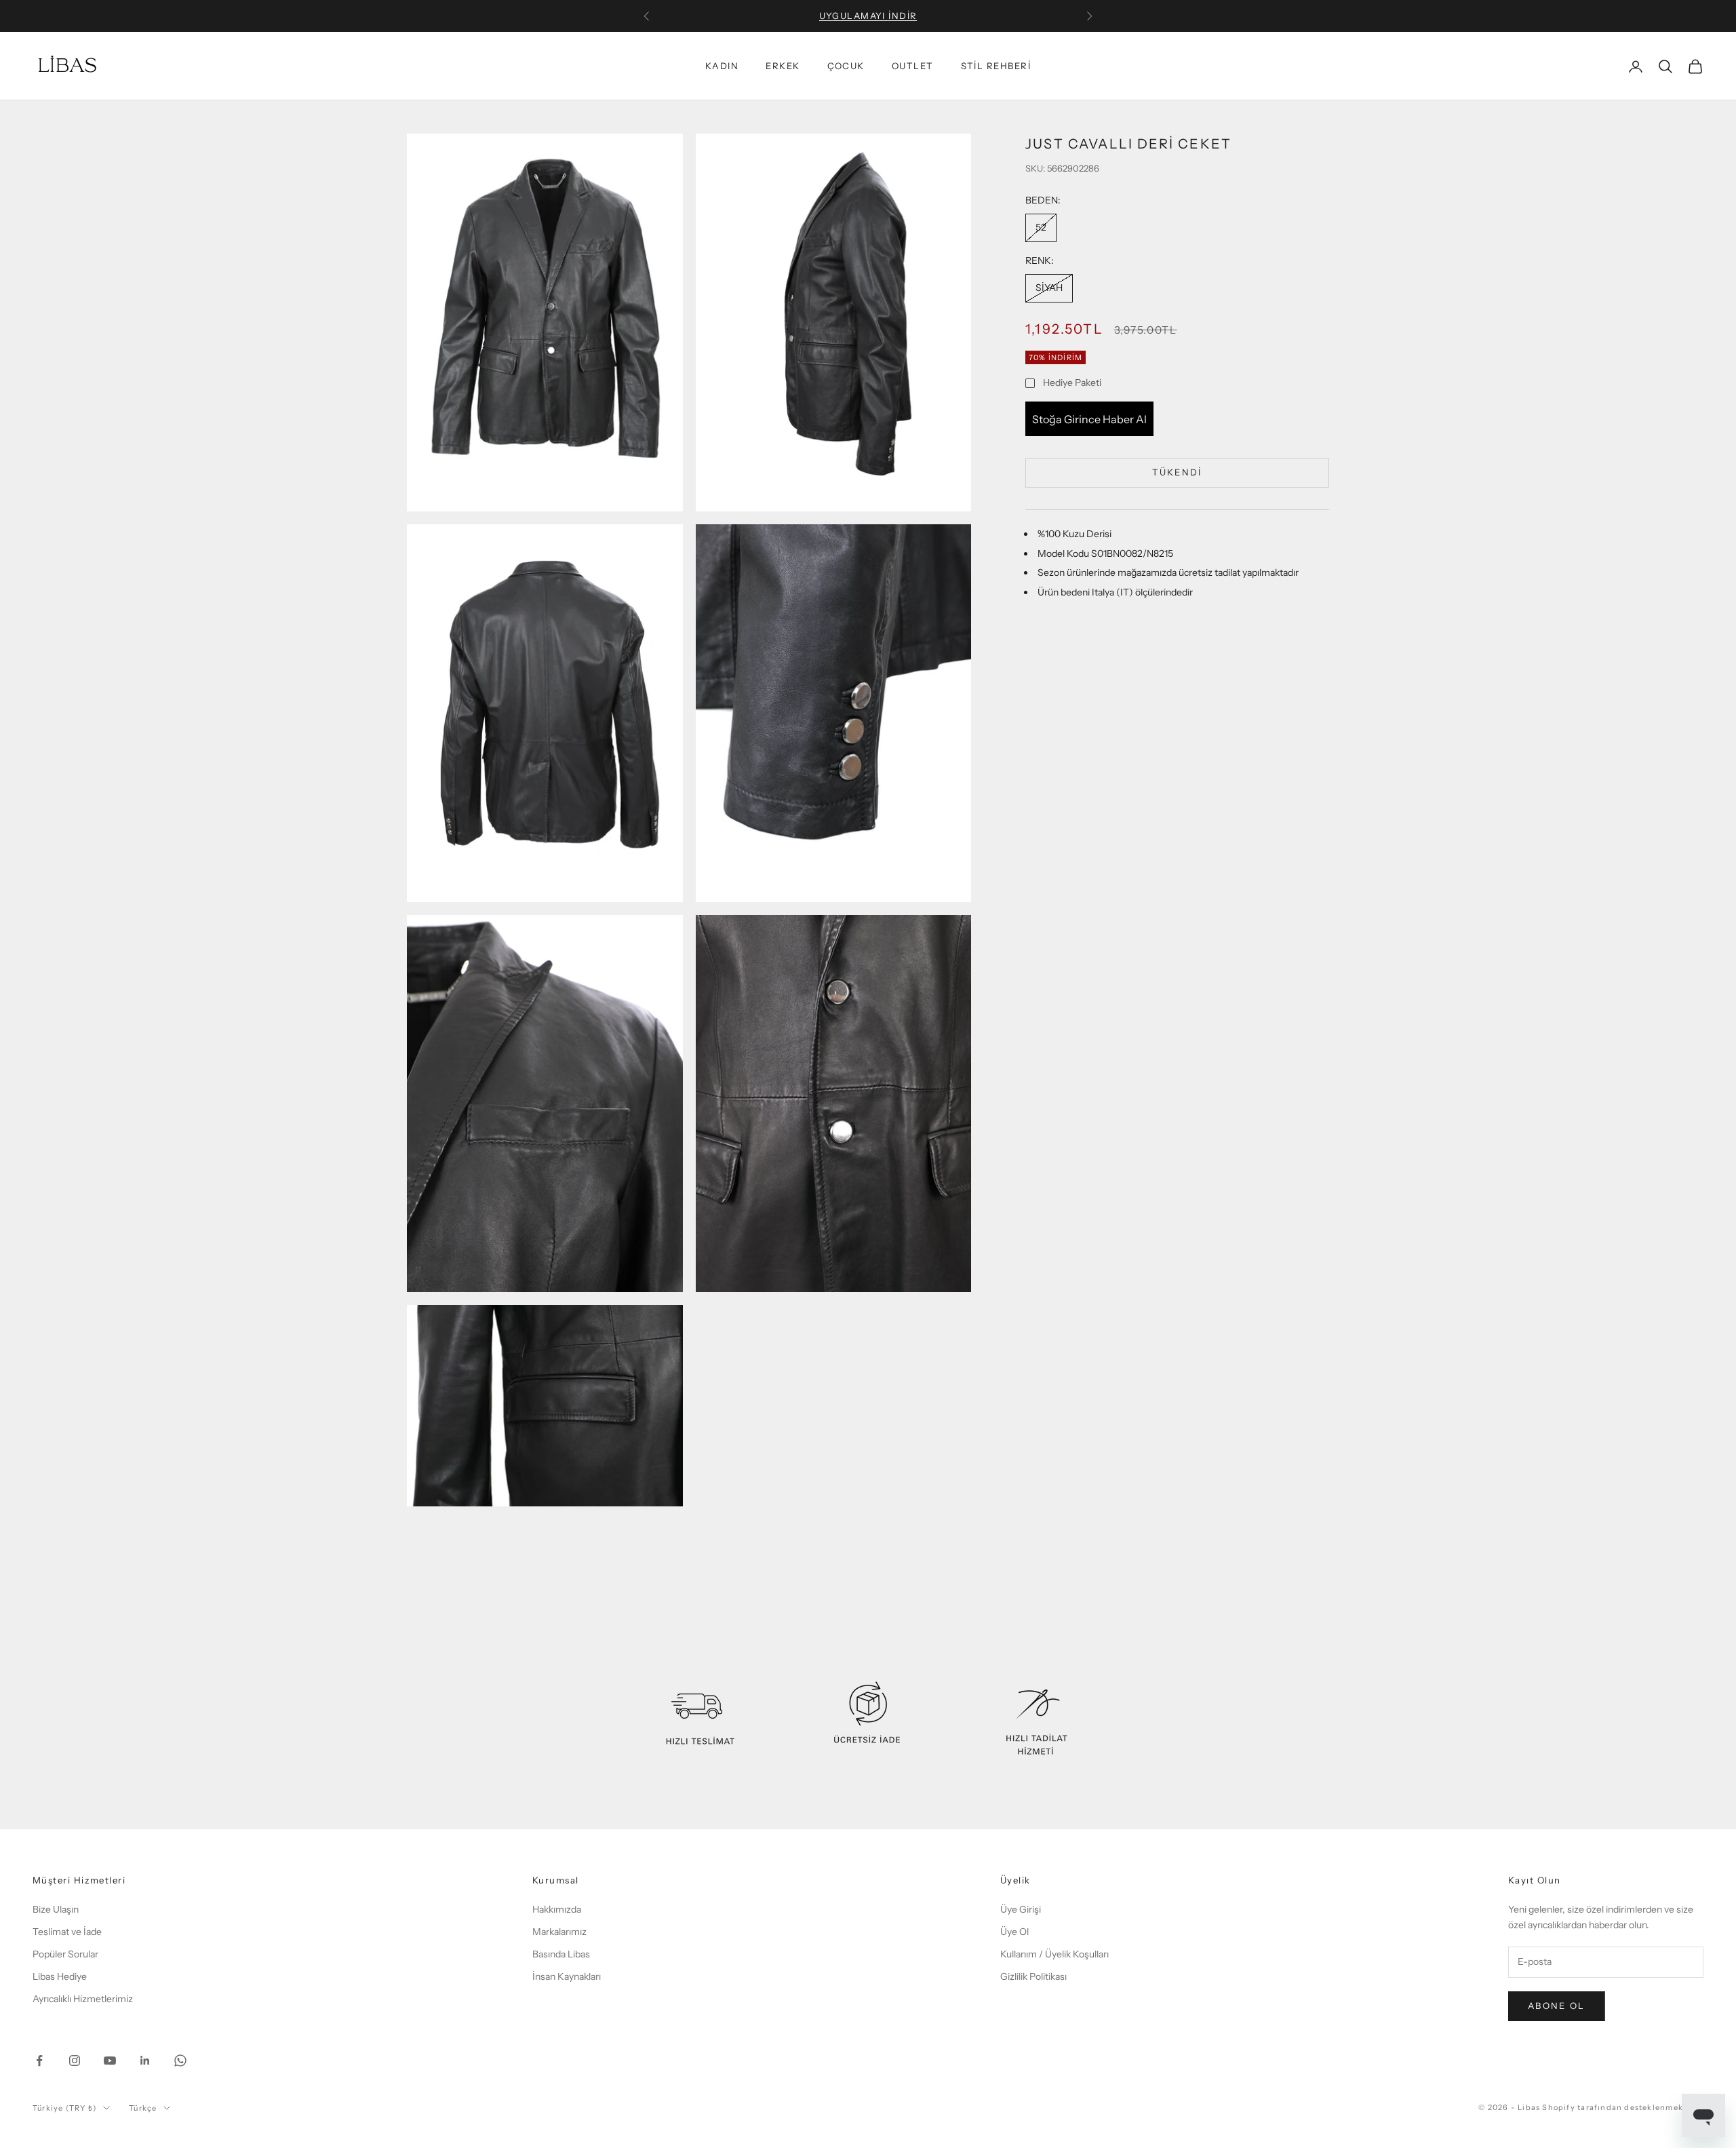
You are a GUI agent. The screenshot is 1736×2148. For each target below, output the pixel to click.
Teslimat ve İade (67, 1932)
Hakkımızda (557, 1909)
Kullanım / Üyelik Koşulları (1054, 1954)
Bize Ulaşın (56, 1909)
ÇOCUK (846, 66)
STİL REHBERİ (996, 66)
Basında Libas (561, 1954)
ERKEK (783, 66)
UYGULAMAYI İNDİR (868, 16)
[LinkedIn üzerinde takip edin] (145, 2061)
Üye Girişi (1021, 1909)
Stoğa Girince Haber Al (1089, 419)
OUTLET (913, 66)
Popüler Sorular (65, 1954)
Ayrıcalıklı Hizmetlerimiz (83, 1999)
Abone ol (1557, 2006)
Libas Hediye (60, 1976)
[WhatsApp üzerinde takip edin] (180, 2061)
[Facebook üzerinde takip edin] (39, 2061)
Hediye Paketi (1072, 383)
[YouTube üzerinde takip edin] (110, 2061)
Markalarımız (559, 1932)
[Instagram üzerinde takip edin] (75, 2061)
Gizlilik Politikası (1033, 1976)
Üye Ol (1014, 1932)
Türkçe (143, 2108)
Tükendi (1177, 472)
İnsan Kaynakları (567, 1976)
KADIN (722, 66)
